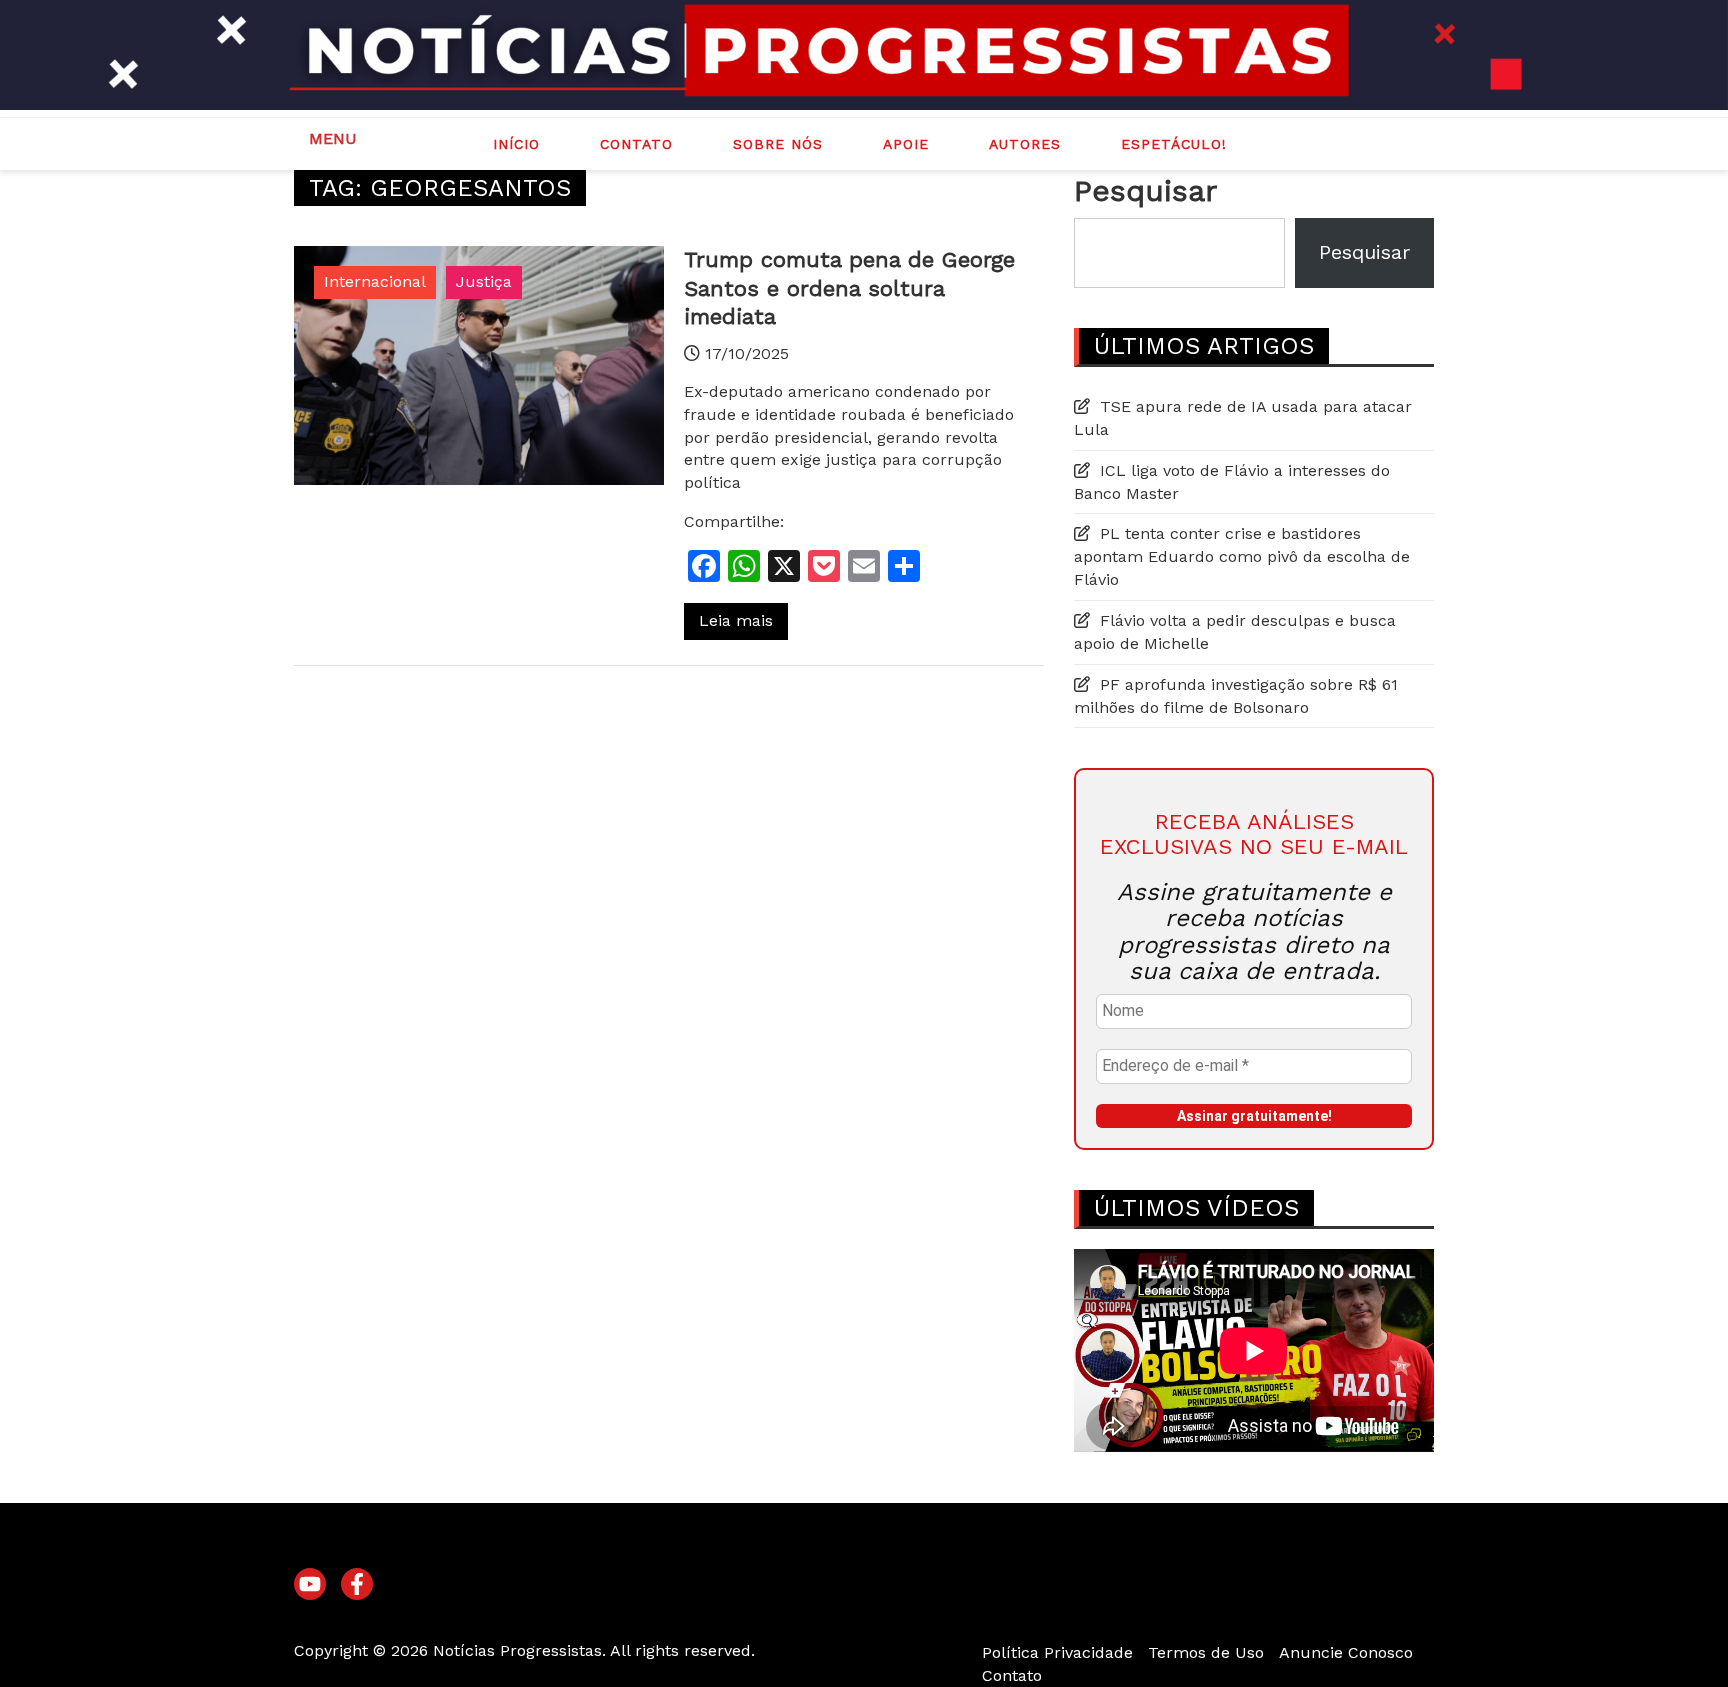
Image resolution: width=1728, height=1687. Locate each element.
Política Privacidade (1057, 1652)
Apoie (906, 144)
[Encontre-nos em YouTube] (310, 1585)
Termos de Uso (1206, 1652)
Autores (1025, 144)
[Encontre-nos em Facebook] (357, 1585)
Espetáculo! (1174, 144)
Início (516, 144)
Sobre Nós (778, 144)
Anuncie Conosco (1346, 1652)
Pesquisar (1145, 190)
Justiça (484, 281)
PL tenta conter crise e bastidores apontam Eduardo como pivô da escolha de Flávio (1242, 556)
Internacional (375, 281)
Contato (636, 144)
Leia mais (736, 620)
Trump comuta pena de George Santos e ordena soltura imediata (849, 288)
